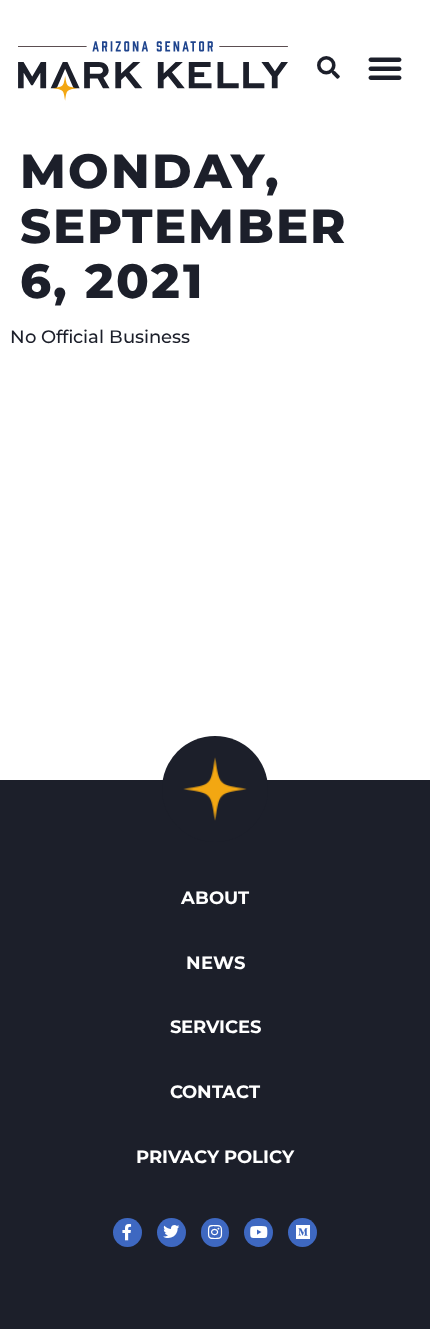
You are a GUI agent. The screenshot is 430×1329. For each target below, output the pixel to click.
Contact (215, 1091)
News (215, 962)
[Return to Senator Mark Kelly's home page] (153, 94)
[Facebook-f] (127, 1232)
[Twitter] (171, 1232)
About (215, 897)
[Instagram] (215, 1232)
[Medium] (302, 1232)
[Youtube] (258, 1232)
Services (215, 1026)
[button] (329, 68)
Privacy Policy (215, 1156)
